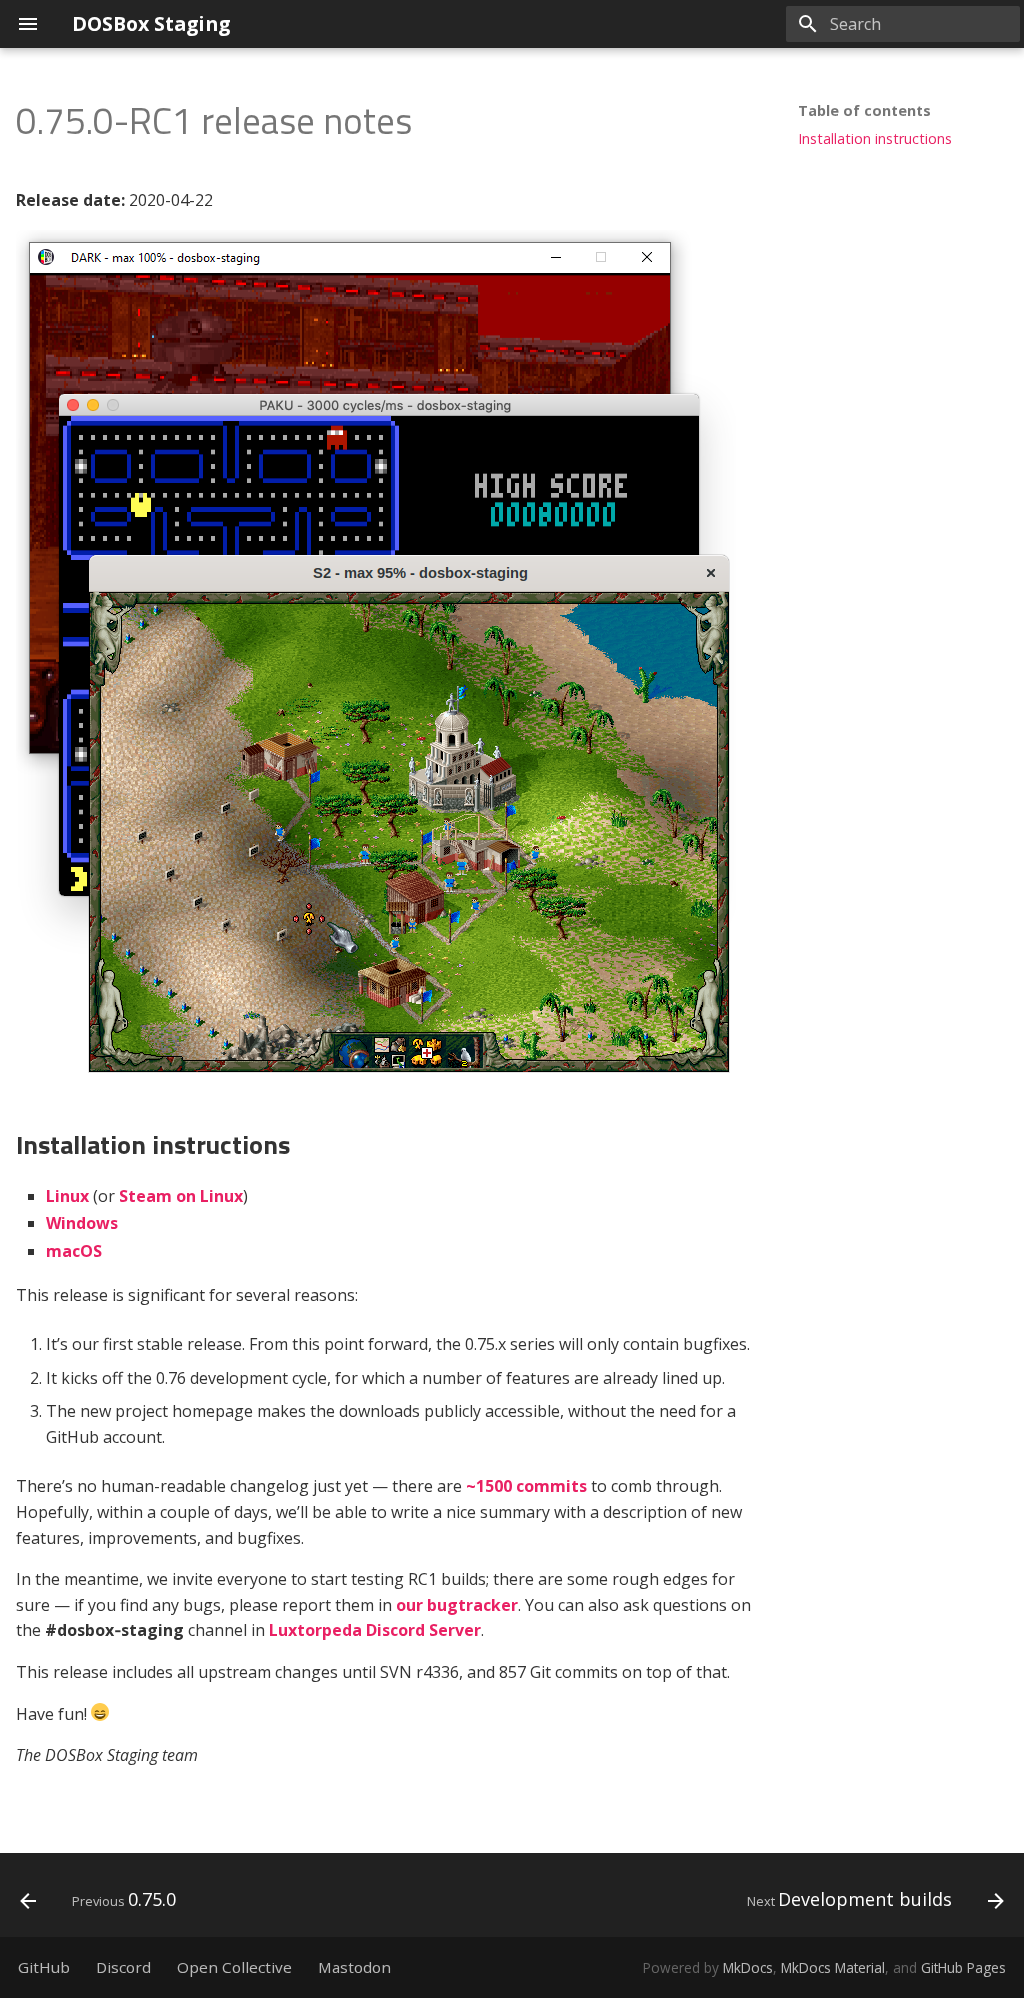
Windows (82, 1223)
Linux (67, 1196)
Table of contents (864, 111)
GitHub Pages (963, 1967)
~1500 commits (526, 1486)
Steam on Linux (181, 1196)
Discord (123, 1967)
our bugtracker (457, 1605)
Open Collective (234, 1967)
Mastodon (354, 1967)
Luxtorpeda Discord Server (375, 1630)
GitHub (44, 1967)
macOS (74, 1251)
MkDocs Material (833, 1967)
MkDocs (748, 1967)
